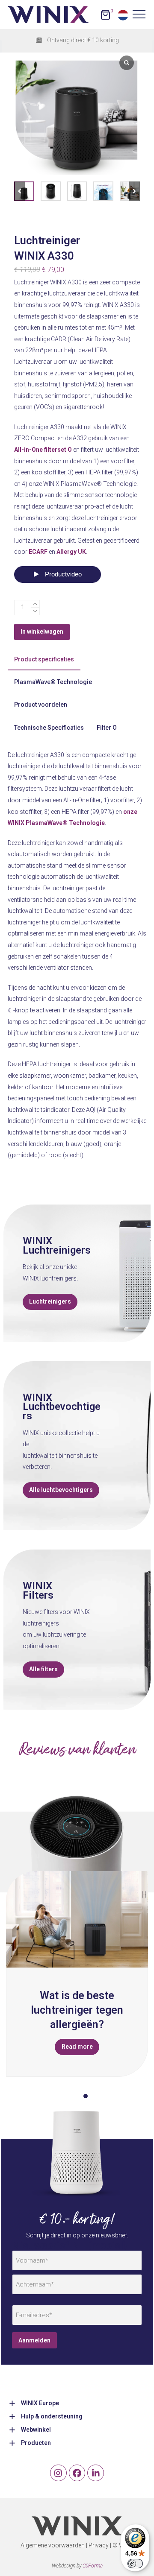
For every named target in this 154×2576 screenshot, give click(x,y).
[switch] (135, 2564)
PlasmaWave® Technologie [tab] (53, 682)
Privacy (99, 2545)
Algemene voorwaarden (53, 2545)
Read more (77, 2047)
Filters (38, 1595)
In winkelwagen (42, 632)
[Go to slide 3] (86, 2096)
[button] (135, 192)
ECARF (38, 552)
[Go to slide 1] (68, 2096)
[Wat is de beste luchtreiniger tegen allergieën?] (77, 1919)
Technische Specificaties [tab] (49, 728)
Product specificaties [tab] (44, 659)
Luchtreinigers (57, 1250)
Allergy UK (71, 552)
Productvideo (62, 574)
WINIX (37, 1241)
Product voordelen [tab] (41, 705)
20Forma (93, 2566)
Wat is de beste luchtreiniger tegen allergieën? (77, 2010)
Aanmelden (34, 2340)
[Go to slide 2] (77, 2096)
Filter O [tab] (107, 728)
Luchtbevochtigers (62, 1411)
